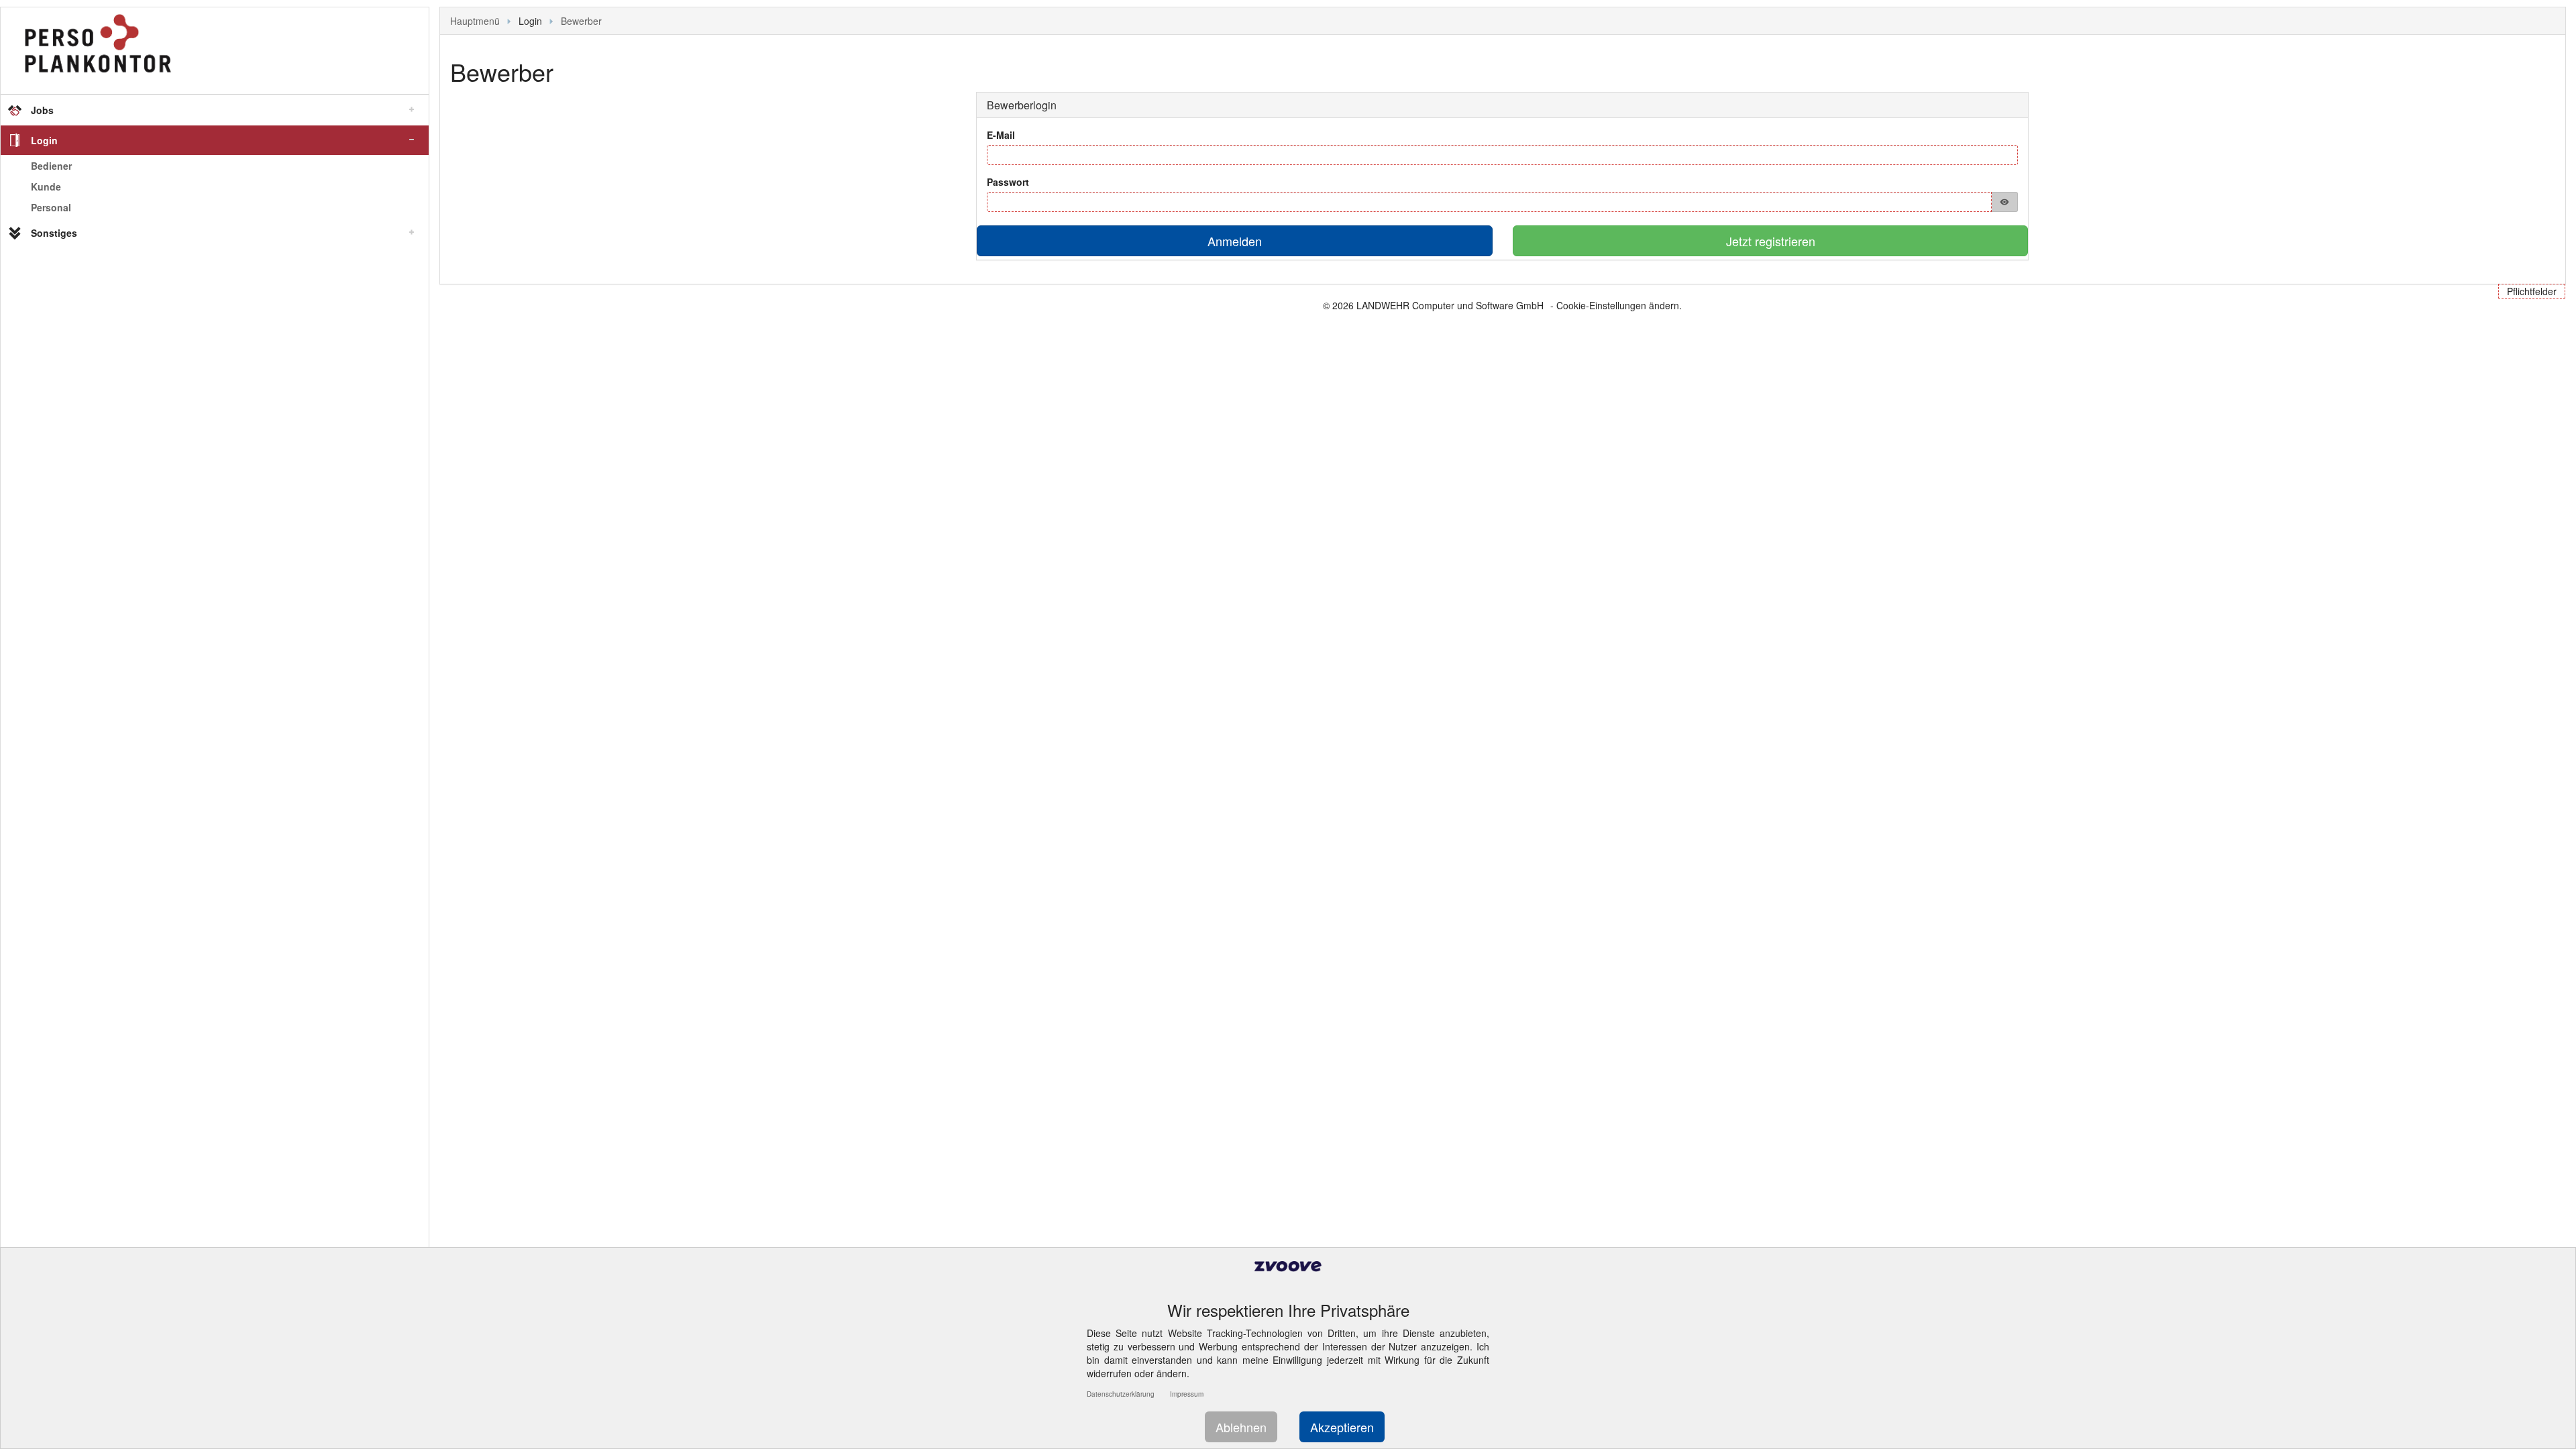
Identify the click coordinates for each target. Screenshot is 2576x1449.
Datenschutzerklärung (1121, 1394)
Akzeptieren (1342, 1427)
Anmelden (1235, 241)
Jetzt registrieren (1771, 241)
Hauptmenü (475, 21)
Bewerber (581, 21)
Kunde (46, 186)
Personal (51, 207)
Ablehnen (1241, 1427)
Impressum (1187, 1394)
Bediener (51, 166)
